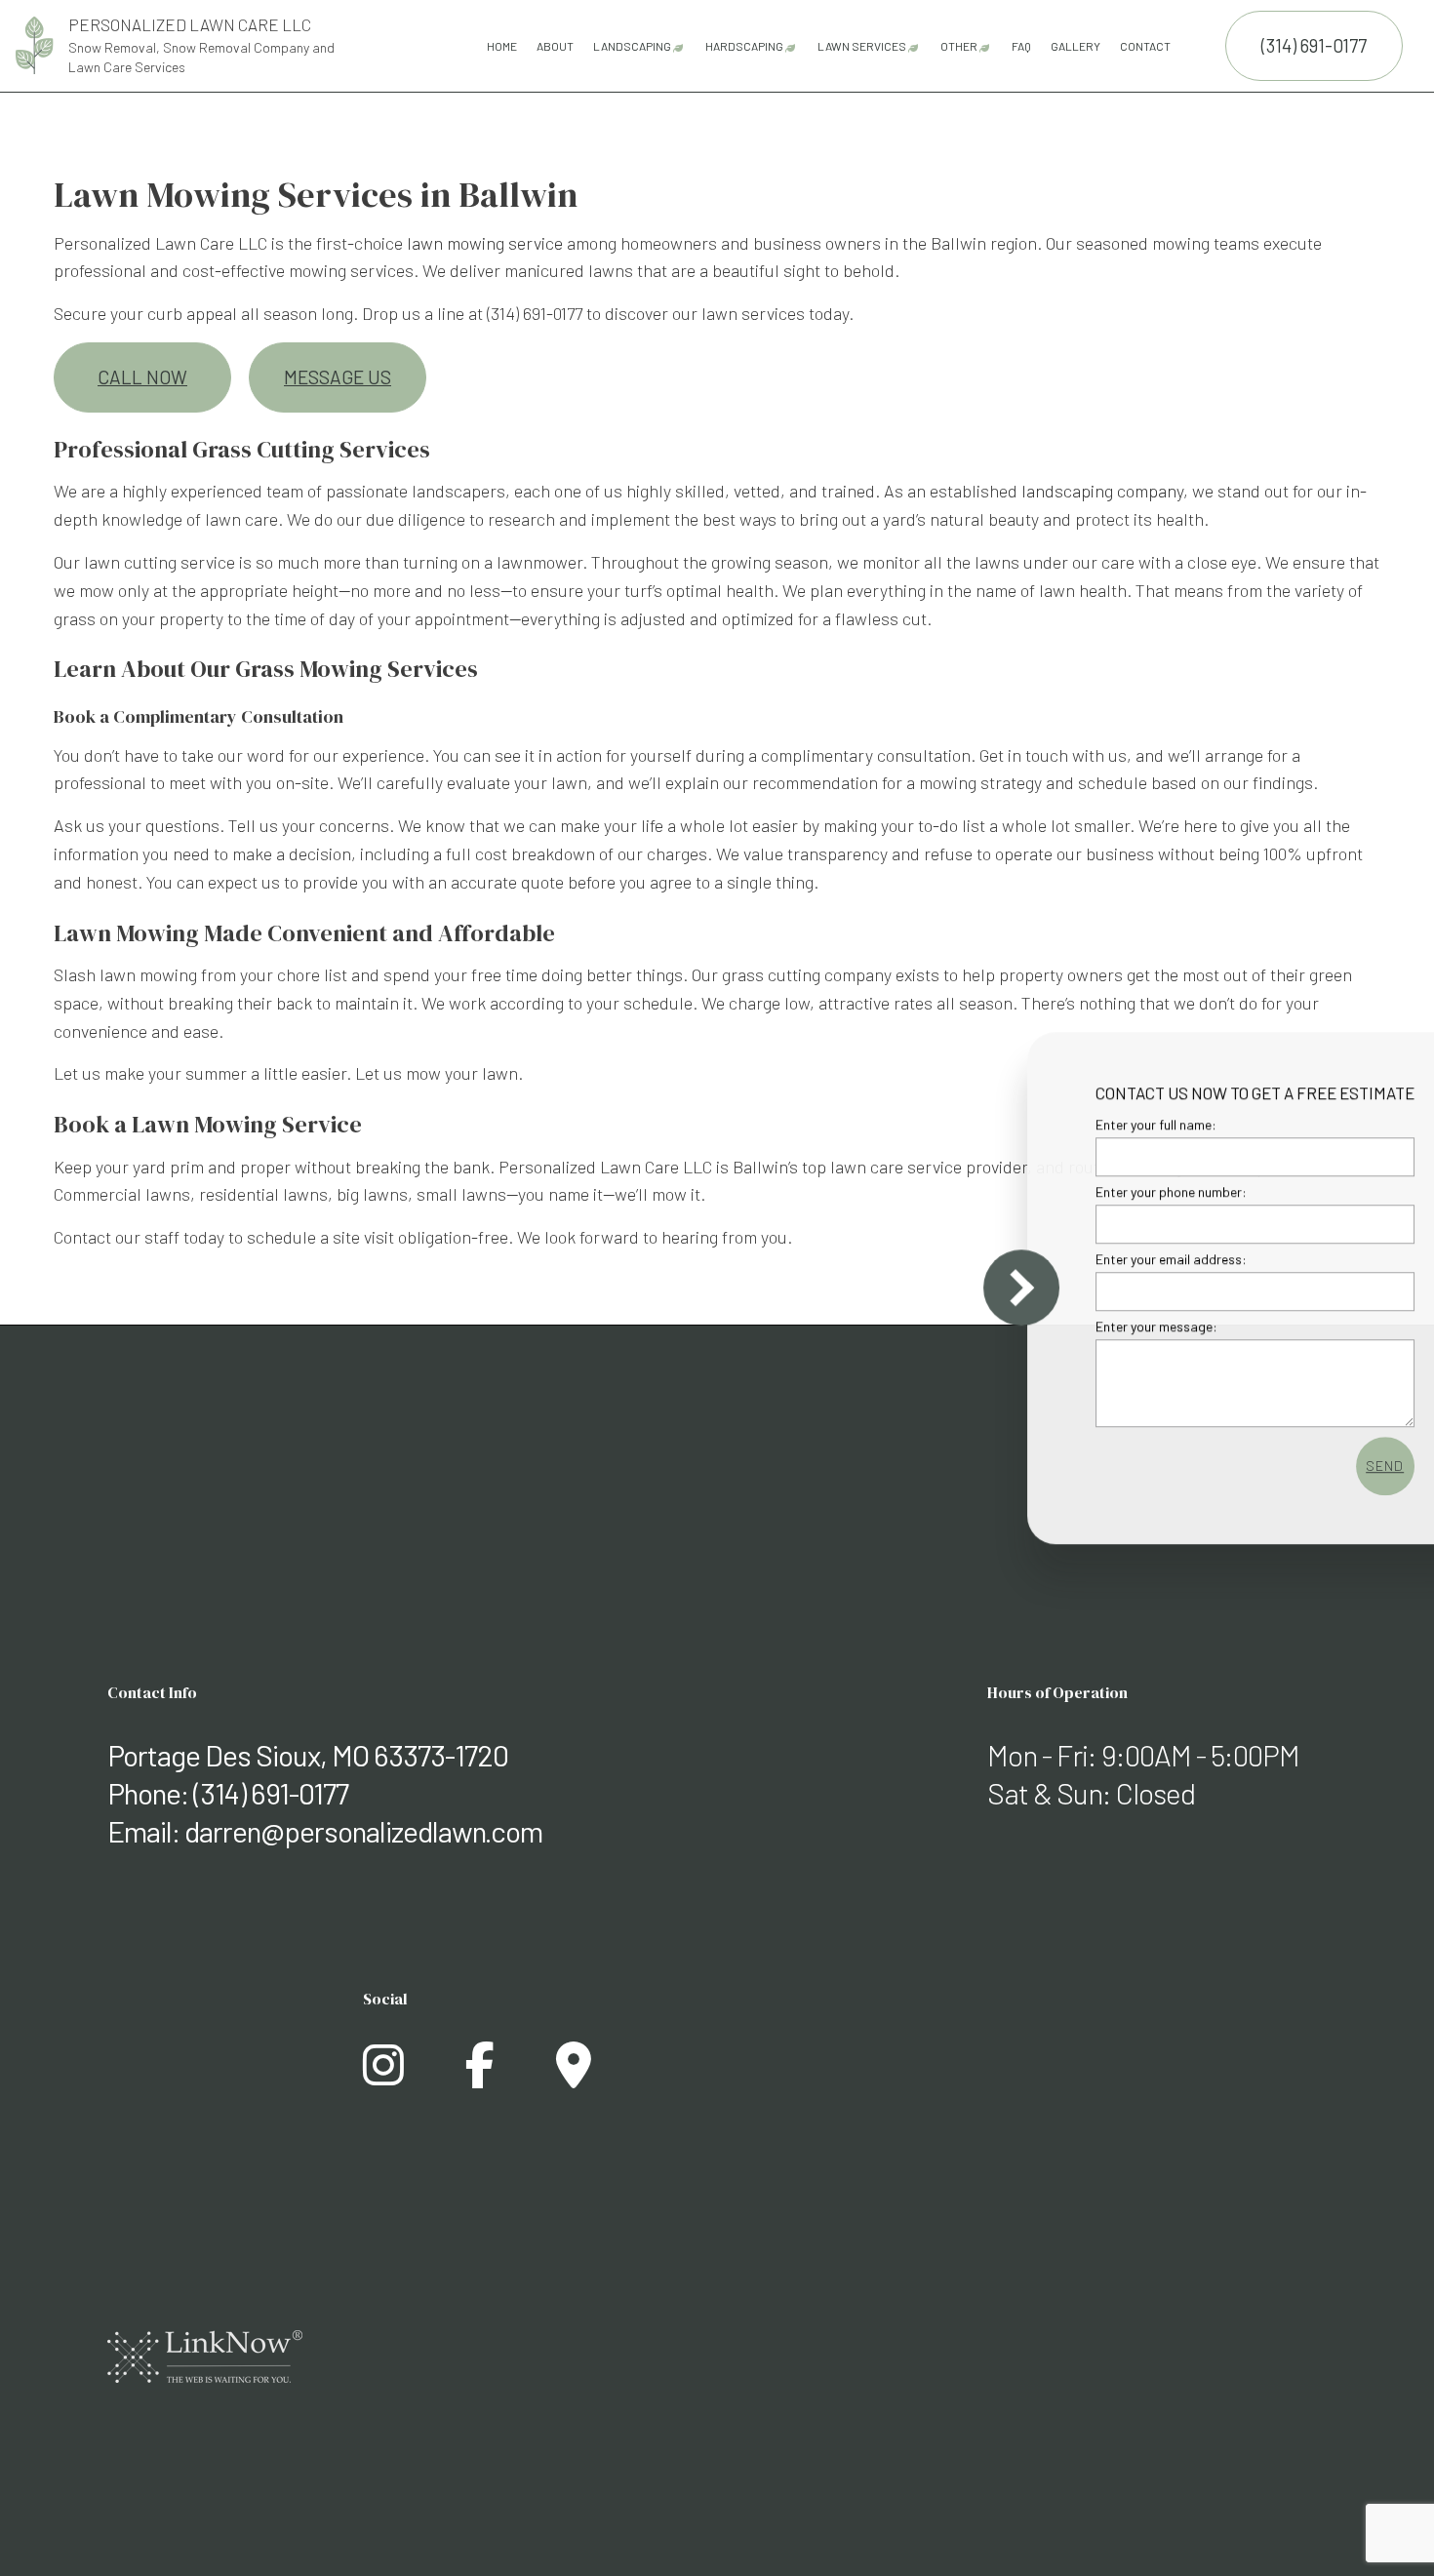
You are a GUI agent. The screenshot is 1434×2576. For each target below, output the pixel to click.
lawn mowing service (485, 243)
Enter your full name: (1079, 1124)
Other (959, 46)
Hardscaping (744, 46)
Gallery (1075, 46)
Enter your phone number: (1094, 1191)
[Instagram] (383, 2076)
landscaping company (1102, 491)
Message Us (338, 377)
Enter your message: (1079, 1326)
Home (502, 46)
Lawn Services (862, 46)
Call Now (142, 377)
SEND (1308, 1466)
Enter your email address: (1094, 1259)
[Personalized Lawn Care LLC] (35, 42)
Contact (1145, 46)
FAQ (1021, 46)
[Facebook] (480, 2076)
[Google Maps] (574, 2076)
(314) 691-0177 (1314, 45)
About (555, 46)
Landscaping (632, 46)
